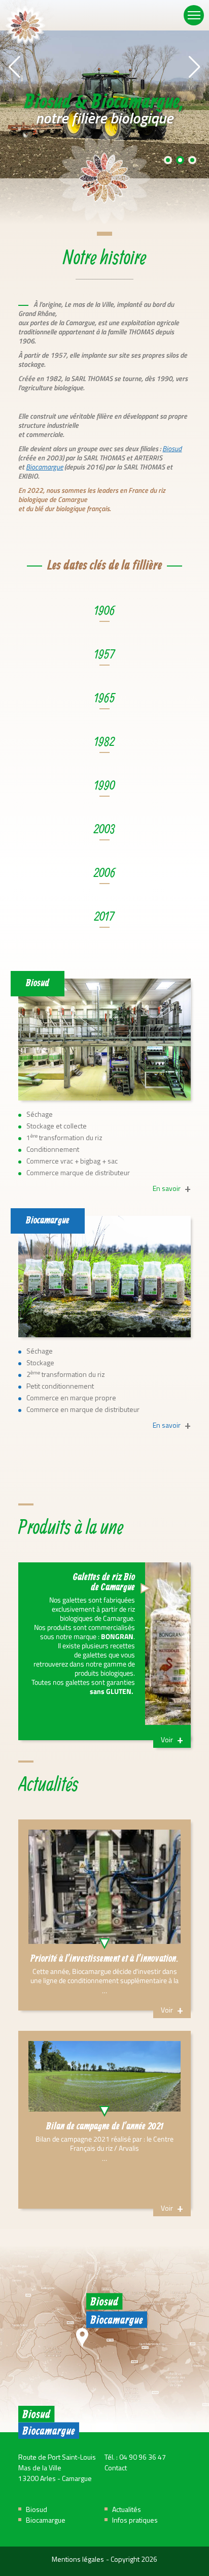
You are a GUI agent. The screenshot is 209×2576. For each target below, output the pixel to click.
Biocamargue (44, 467)
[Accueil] (25, 25)
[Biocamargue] (104, 1277)
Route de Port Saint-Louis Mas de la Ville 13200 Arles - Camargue (57, 2469)
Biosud (172, 448)
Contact (116, 2469)
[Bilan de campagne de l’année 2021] (104, 2120)
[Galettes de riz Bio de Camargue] (104, 1651)
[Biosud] (104, 1040)
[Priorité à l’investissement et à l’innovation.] (104, 1915)
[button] (14, 67)
